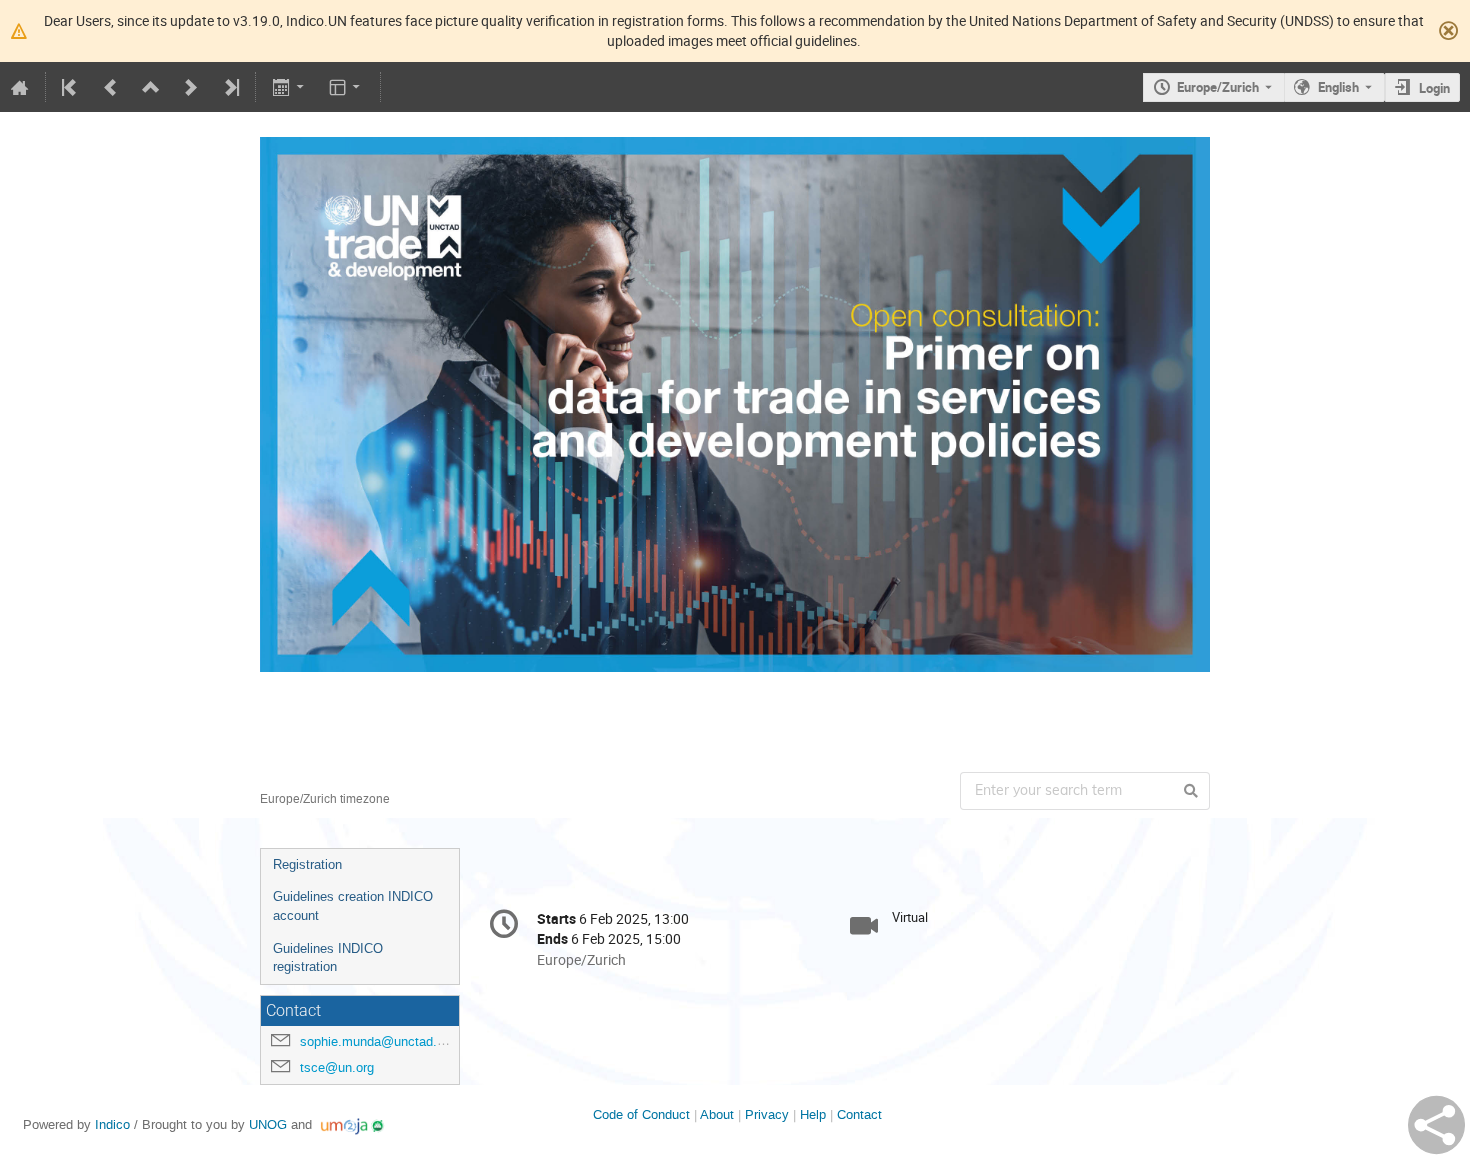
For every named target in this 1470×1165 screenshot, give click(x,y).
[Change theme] (346, 87)
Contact (859, 1114)
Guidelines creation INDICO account (353, 906)
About (717, 1114)
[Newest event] (230, 87)
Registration (307, 864)
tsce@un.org (337, 1067)
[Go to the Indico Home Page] (20, 87)
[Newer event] (191, 87)
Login (1434, 88)
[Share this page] (1436, 1125)
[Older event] (111, 87)
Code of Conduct (641, 1114)
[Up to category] (151, 87)
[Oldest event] (71, 87)
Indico (112, 1124)
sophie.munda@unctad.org (377, 1041)
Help (813, 1114)
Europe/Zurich (1218, 87)
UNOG (268, 1124)
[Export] (289, 87)
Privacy (767, 1114)
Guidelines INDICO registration (328, 958)
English (1338, 87)
